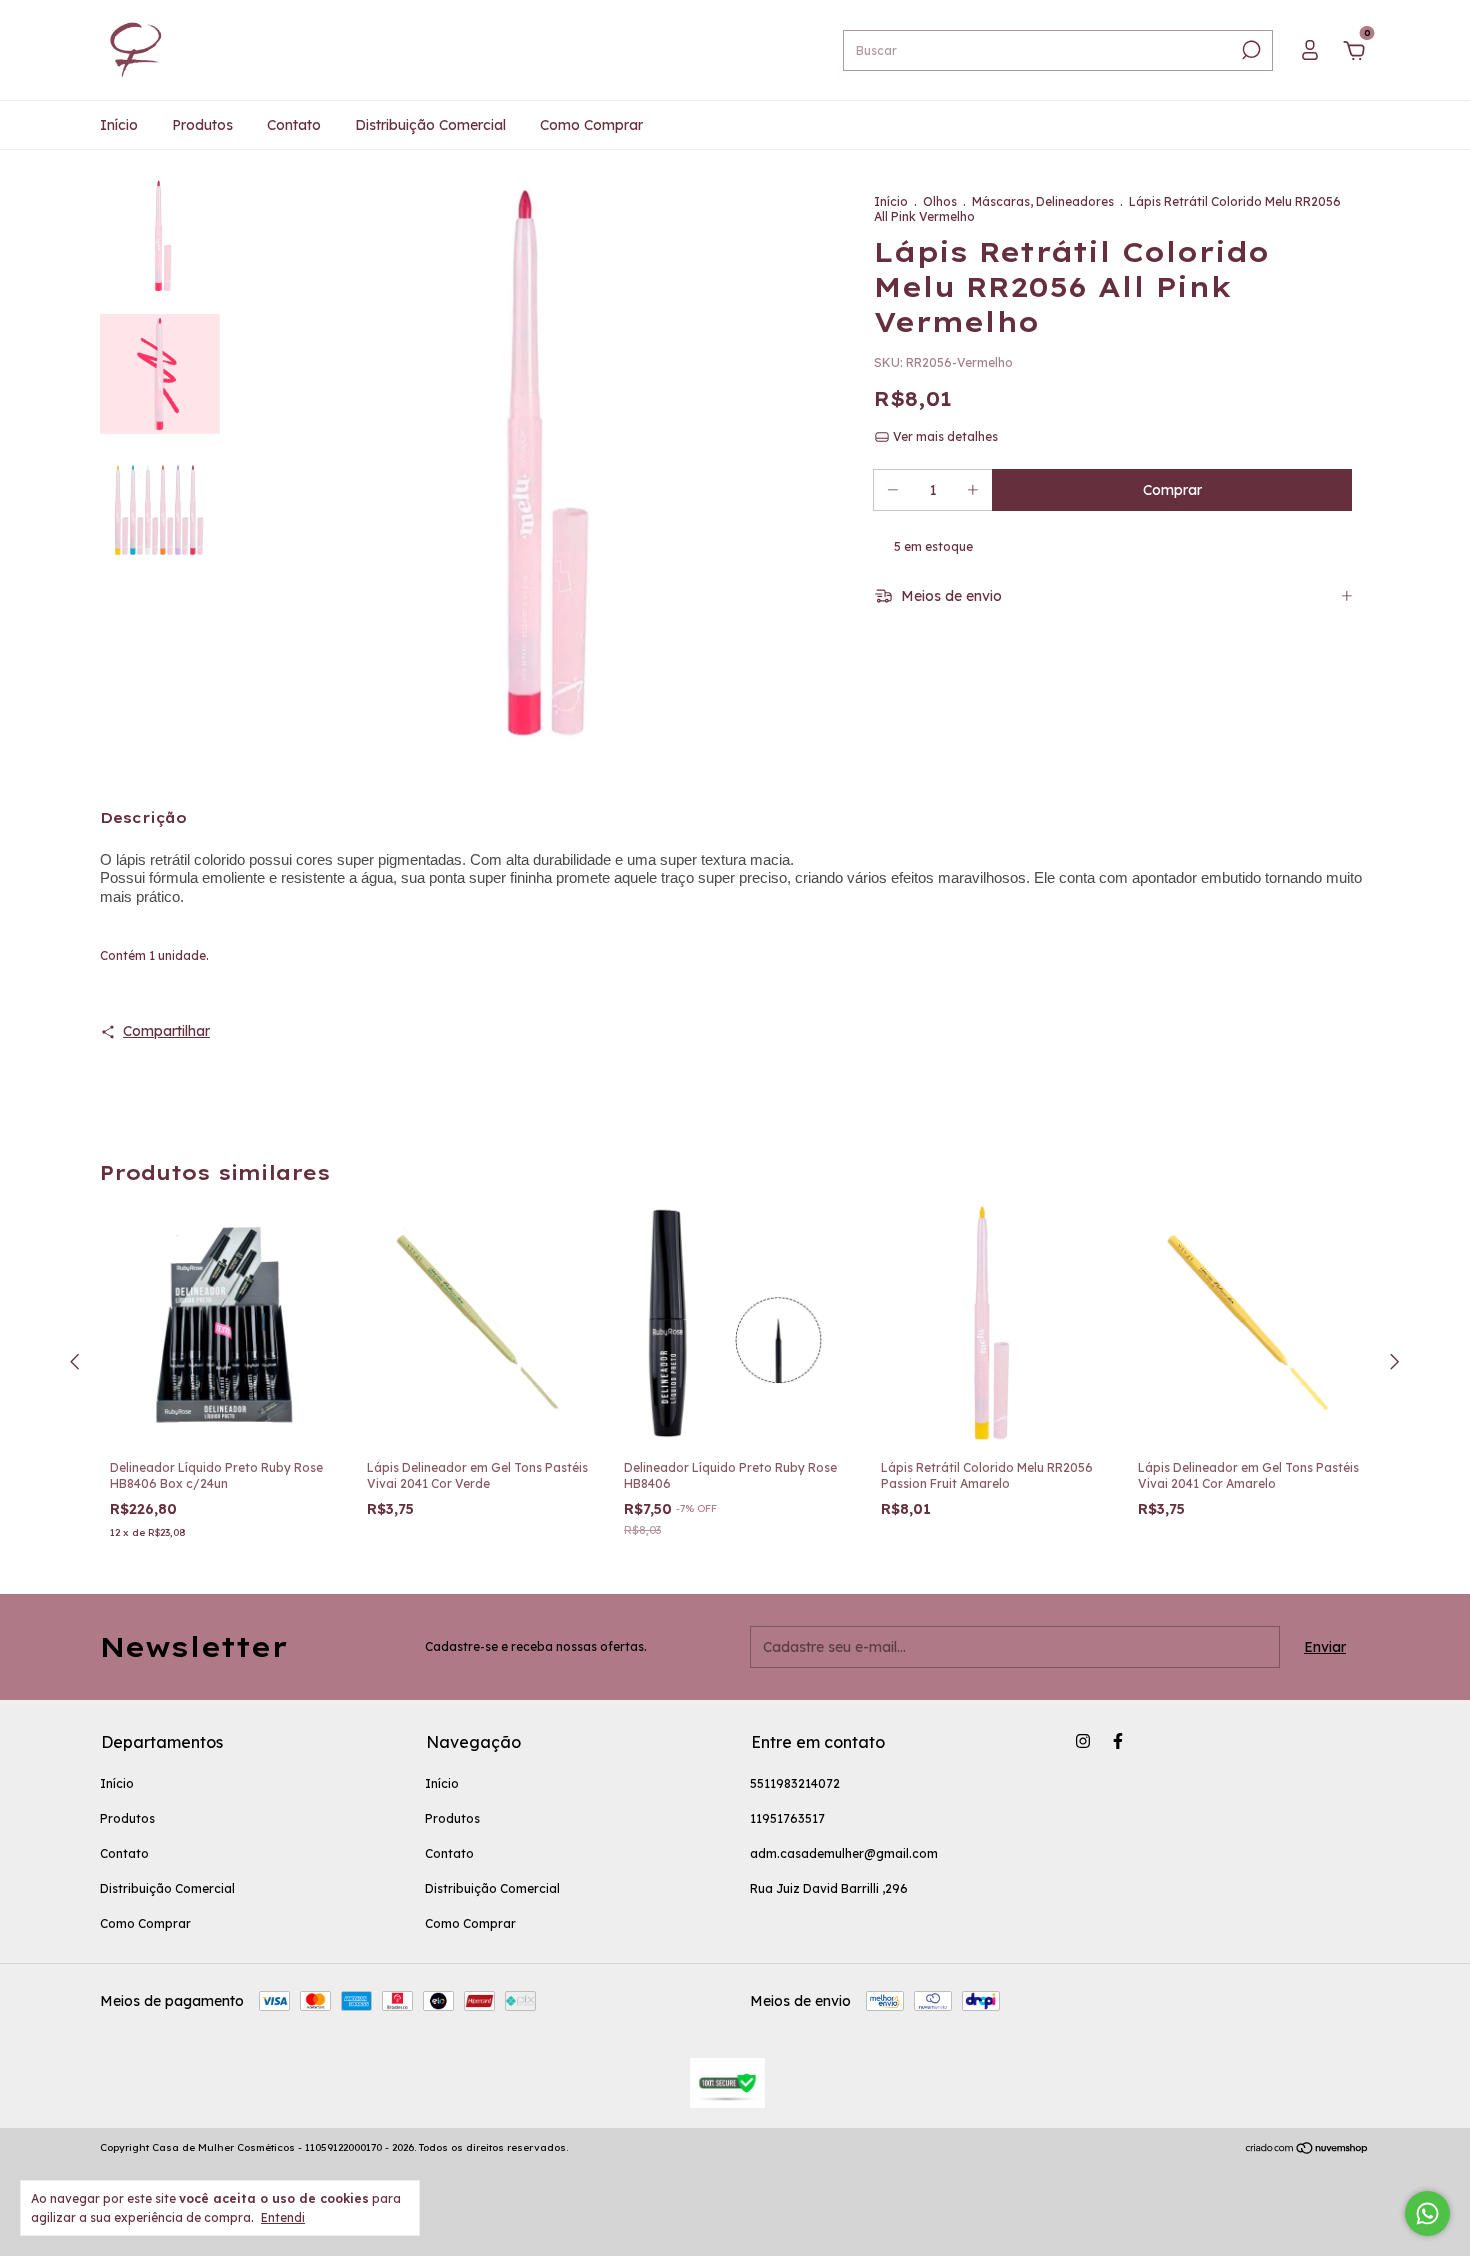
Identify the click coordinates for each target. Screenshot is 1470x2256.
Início (119, 125)
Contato (294, 125)
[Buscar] (1249, 50)
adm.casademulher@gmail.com (844, 1853)
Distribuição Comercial (430, 125)
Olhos (940, 201)
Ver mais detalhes (944, 436)
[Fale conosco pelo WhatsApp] (1427, 2213)
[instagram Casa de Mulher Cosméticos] (1083, 1741)
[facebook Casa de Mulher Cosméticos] (1118, 1741)
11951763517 (787, 1818)
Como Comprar (591, 125)
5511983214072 (795, 1783)
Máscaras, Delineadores (1043, 201)
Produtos (202, 125)
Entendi (283, 2217)
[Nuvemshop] (1307, 2150)
